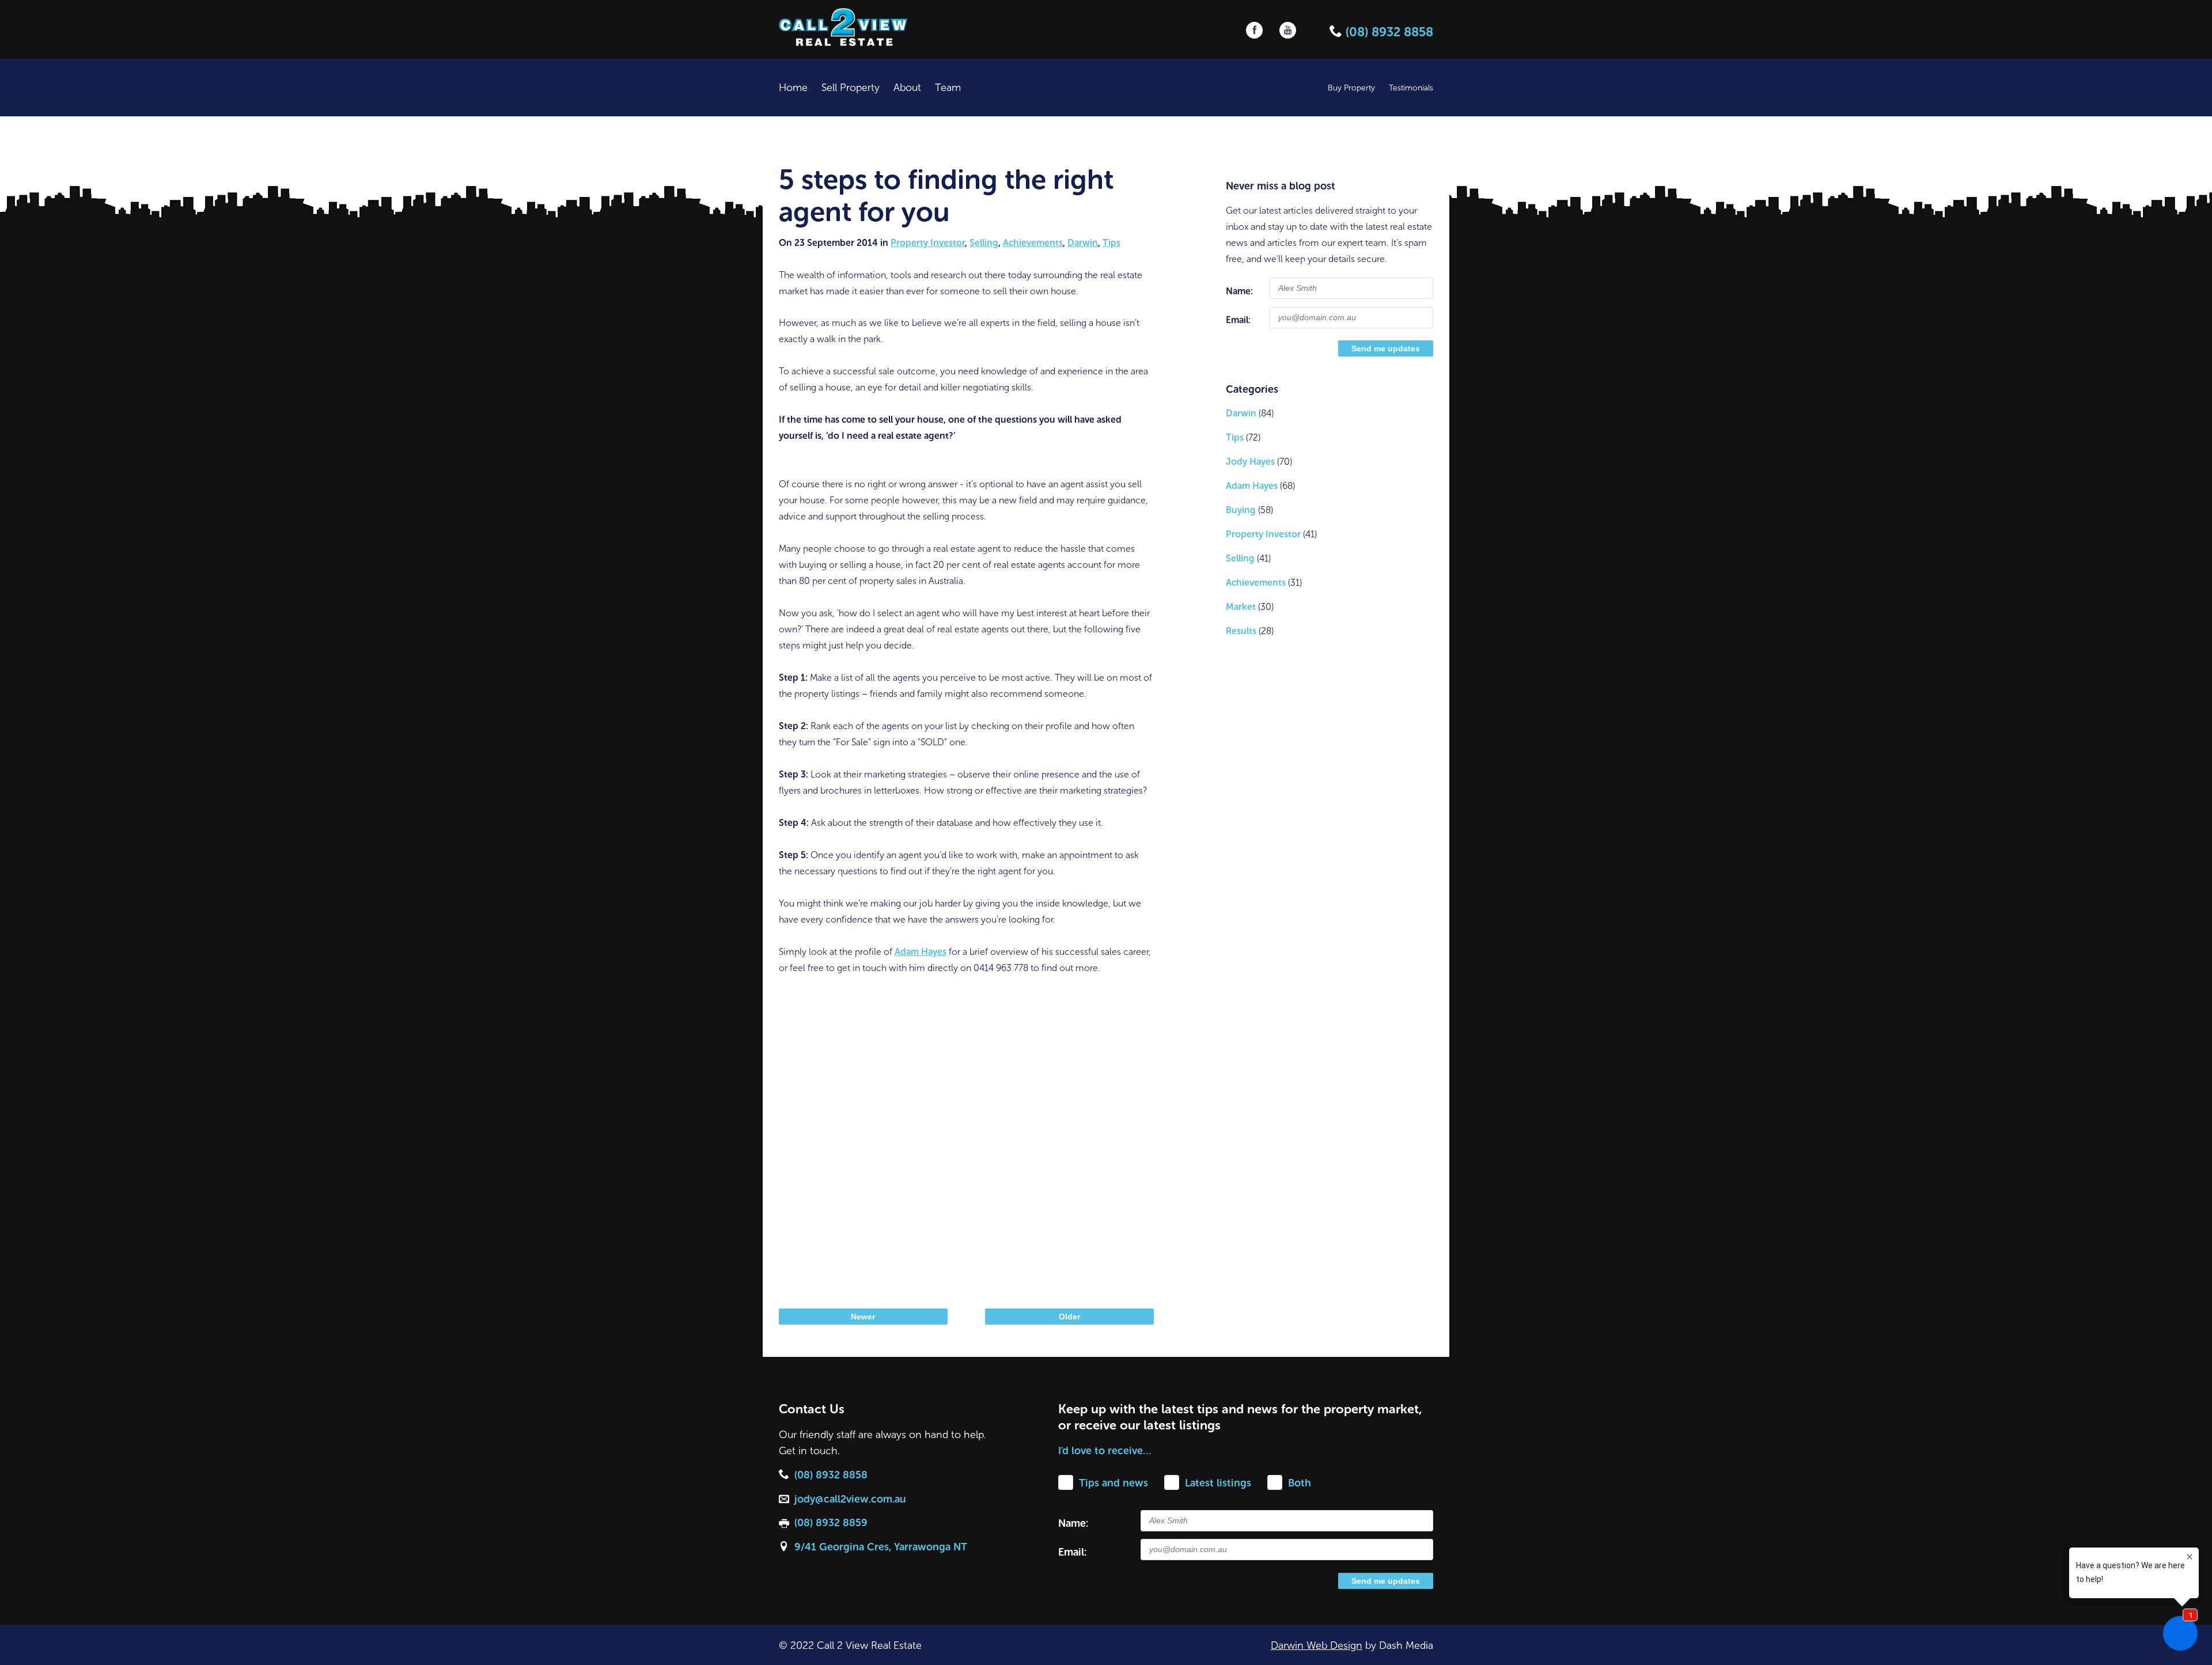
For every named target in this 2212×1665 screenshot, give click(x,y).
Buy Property (1351, 88)
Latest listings (1218, 1483)
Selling (984, 243)
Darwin (1083, 243)
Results (1241, 631)
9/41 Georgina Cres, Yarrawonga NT (881, 1547)
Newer (863, 1317)
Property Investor (928, 243)
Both (1300, 1483)
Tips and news (1113, 1483)
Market (1241, 607)
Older (1069, 1317)
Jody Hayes (1250, 462)
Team (948, 88)
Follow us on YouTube (1288, 30)
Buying (1241, 510)
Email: (1238, 320)
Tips (1111, 243)
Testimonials (1411, 88)
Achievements (1033, 243)
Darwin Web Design (1317, 1645)
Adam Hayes (921, 952)
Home (793, 88)
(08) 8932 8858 (1388, 32)
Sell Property (851, 88)
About (907, 88)
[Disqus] (966, 1139)
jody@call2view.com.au (850, 1499)
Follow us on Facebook (1254, 30)
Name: (1239, 291)
